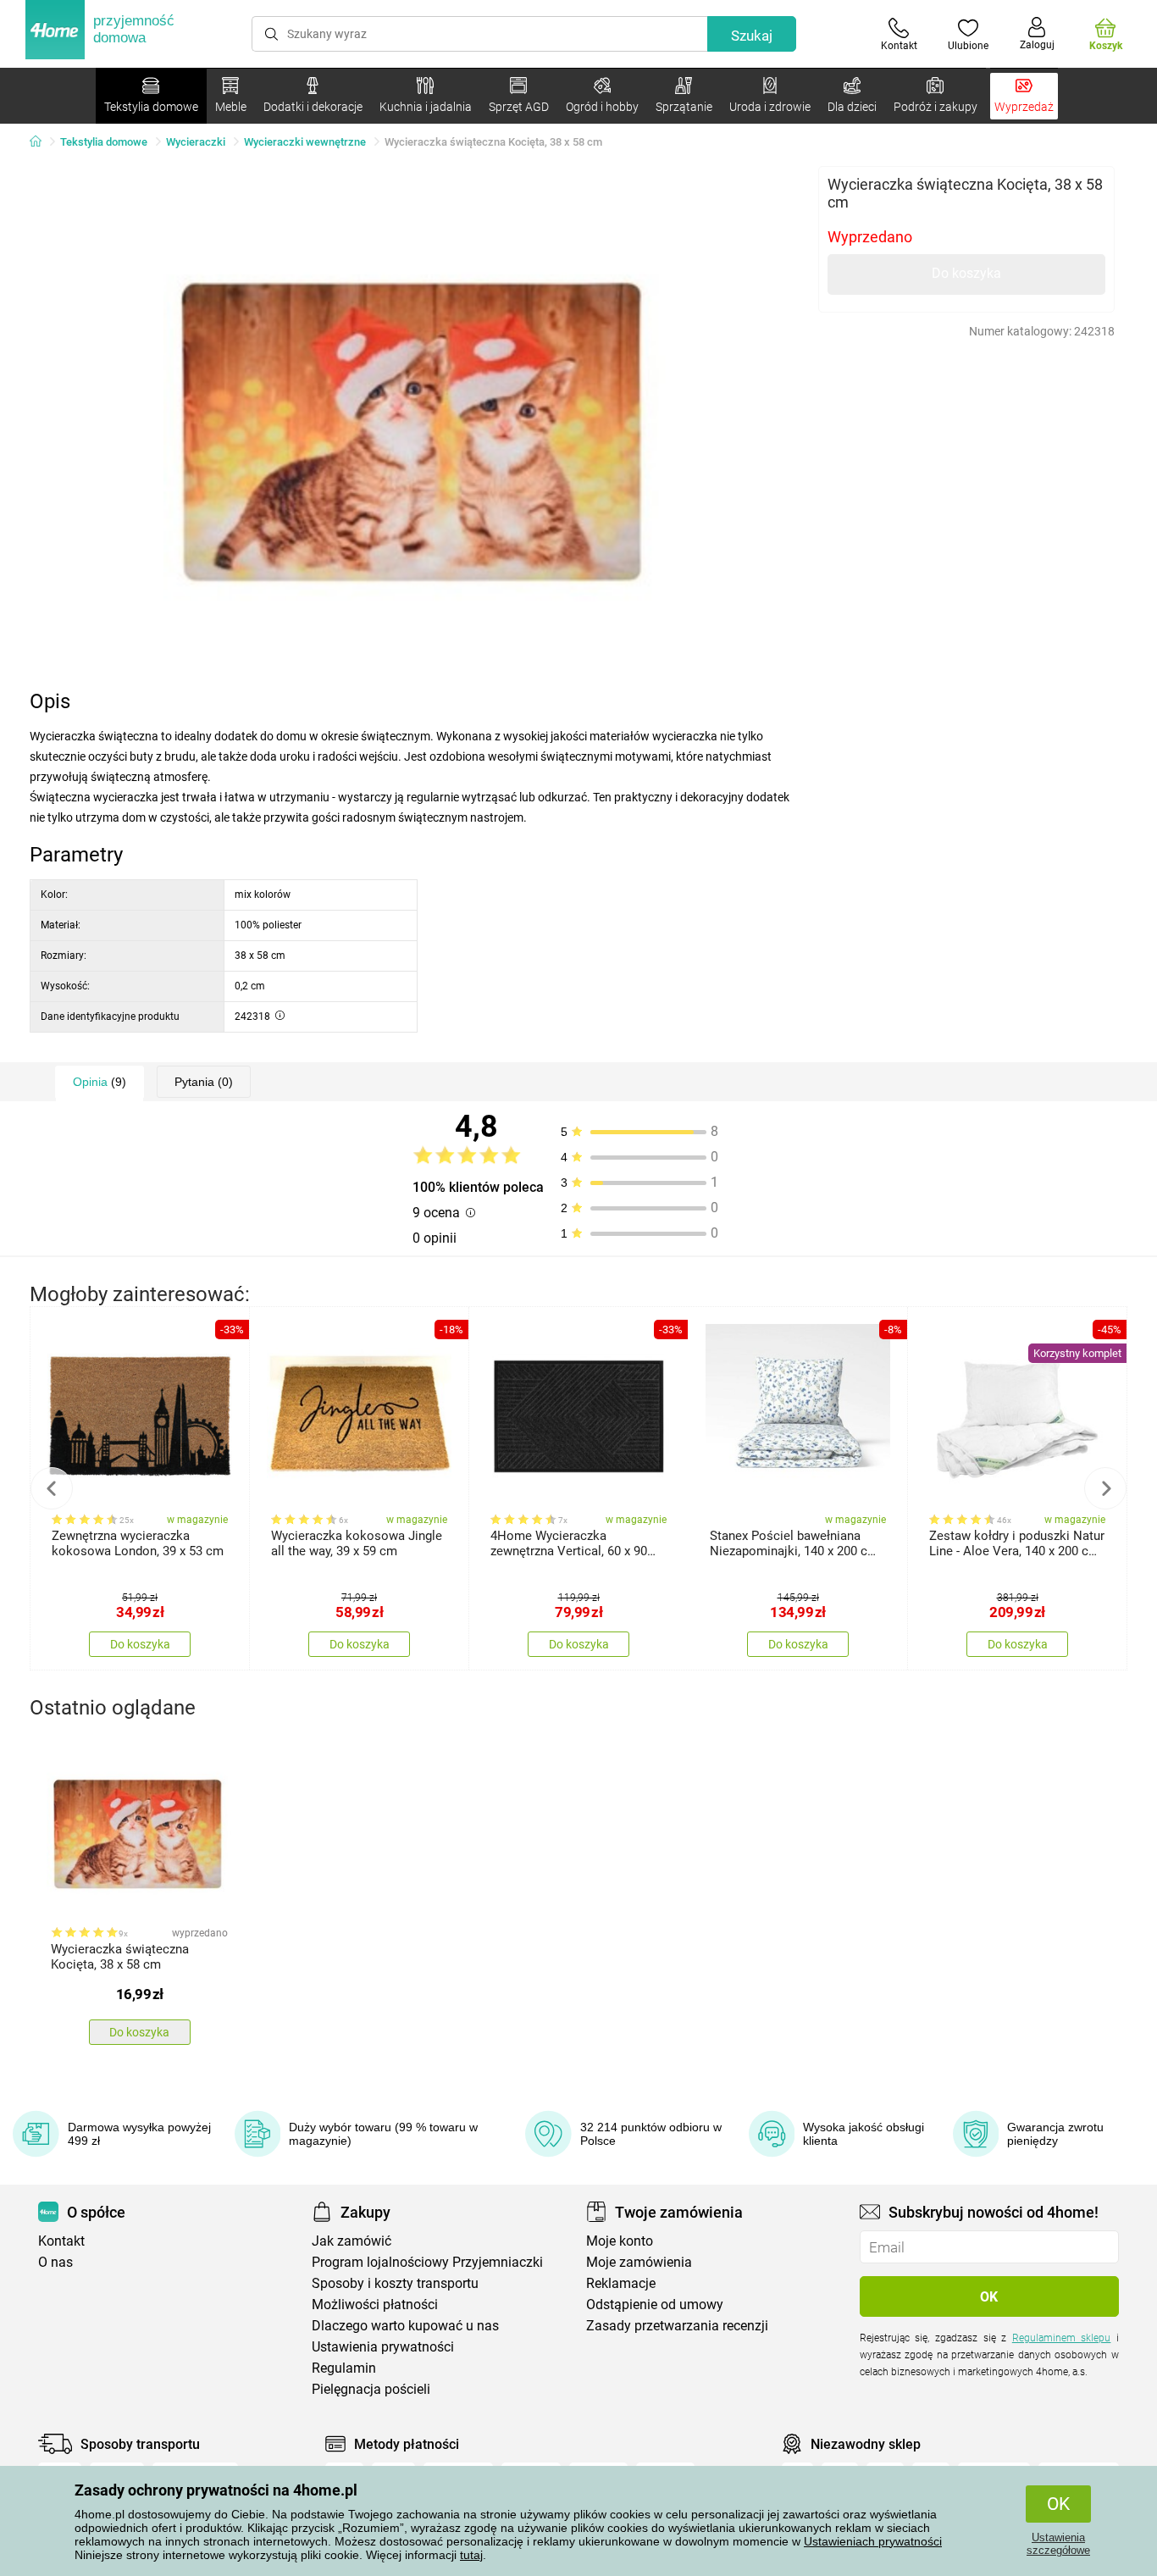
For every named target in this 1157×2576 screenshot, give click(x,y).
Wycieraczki (196, 142)
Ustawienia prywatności (383, 2347)
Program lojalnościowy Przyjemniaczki (427, 2262)
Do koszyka (966, 273)
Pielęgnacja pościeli (371, 2389)
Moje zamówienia (639, 2262)
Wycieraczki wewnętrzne (305, 142)
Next (1105, 1488)
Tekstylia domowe (104, 142)
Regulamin (344, 2368)
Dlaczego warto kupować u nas (405, 2326)
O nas (55, 2262)
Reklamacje (621, 2283)
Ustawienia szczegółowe (1058, 2544)
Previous (52, 1488)
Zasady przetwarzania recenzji (677, 2326)
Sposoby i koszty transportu (395, 2283)
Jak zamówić (352, 2241)
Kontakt (61, 2241)
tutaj (471, 2555)
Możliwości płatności (375, 2305)
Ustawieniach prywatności (873, 2541)
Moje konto (620, 2241)
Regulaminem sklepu (1062, 2338)
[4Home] (42, 142)
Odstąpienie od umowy (655, 2305)
